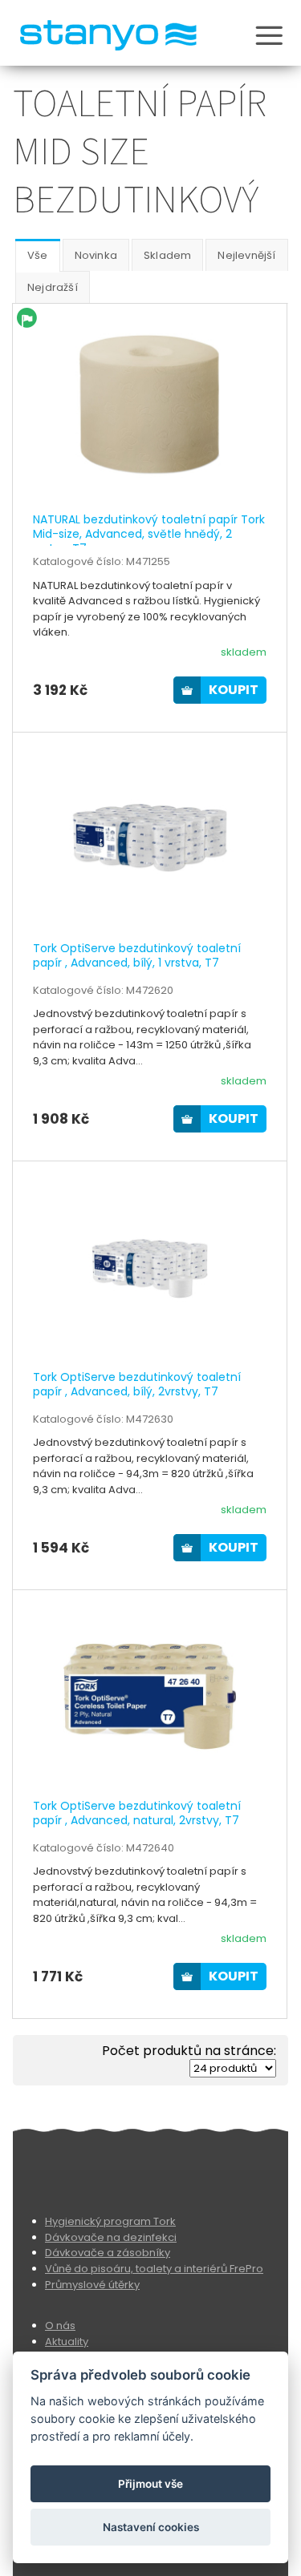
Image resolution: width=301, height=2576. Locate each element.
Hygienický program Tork (110, 2221)
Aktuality (67, 2342)
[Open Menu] (269, 38)
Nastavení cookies (151, 2527)
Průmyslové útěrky (92, 2285)
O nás (60, 2326)
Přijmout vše (150, 2484)
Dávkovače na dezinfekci (111, 2237)
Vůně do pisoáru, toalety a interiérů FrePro (154, 2269)
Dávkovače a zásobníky (108, 2253)
